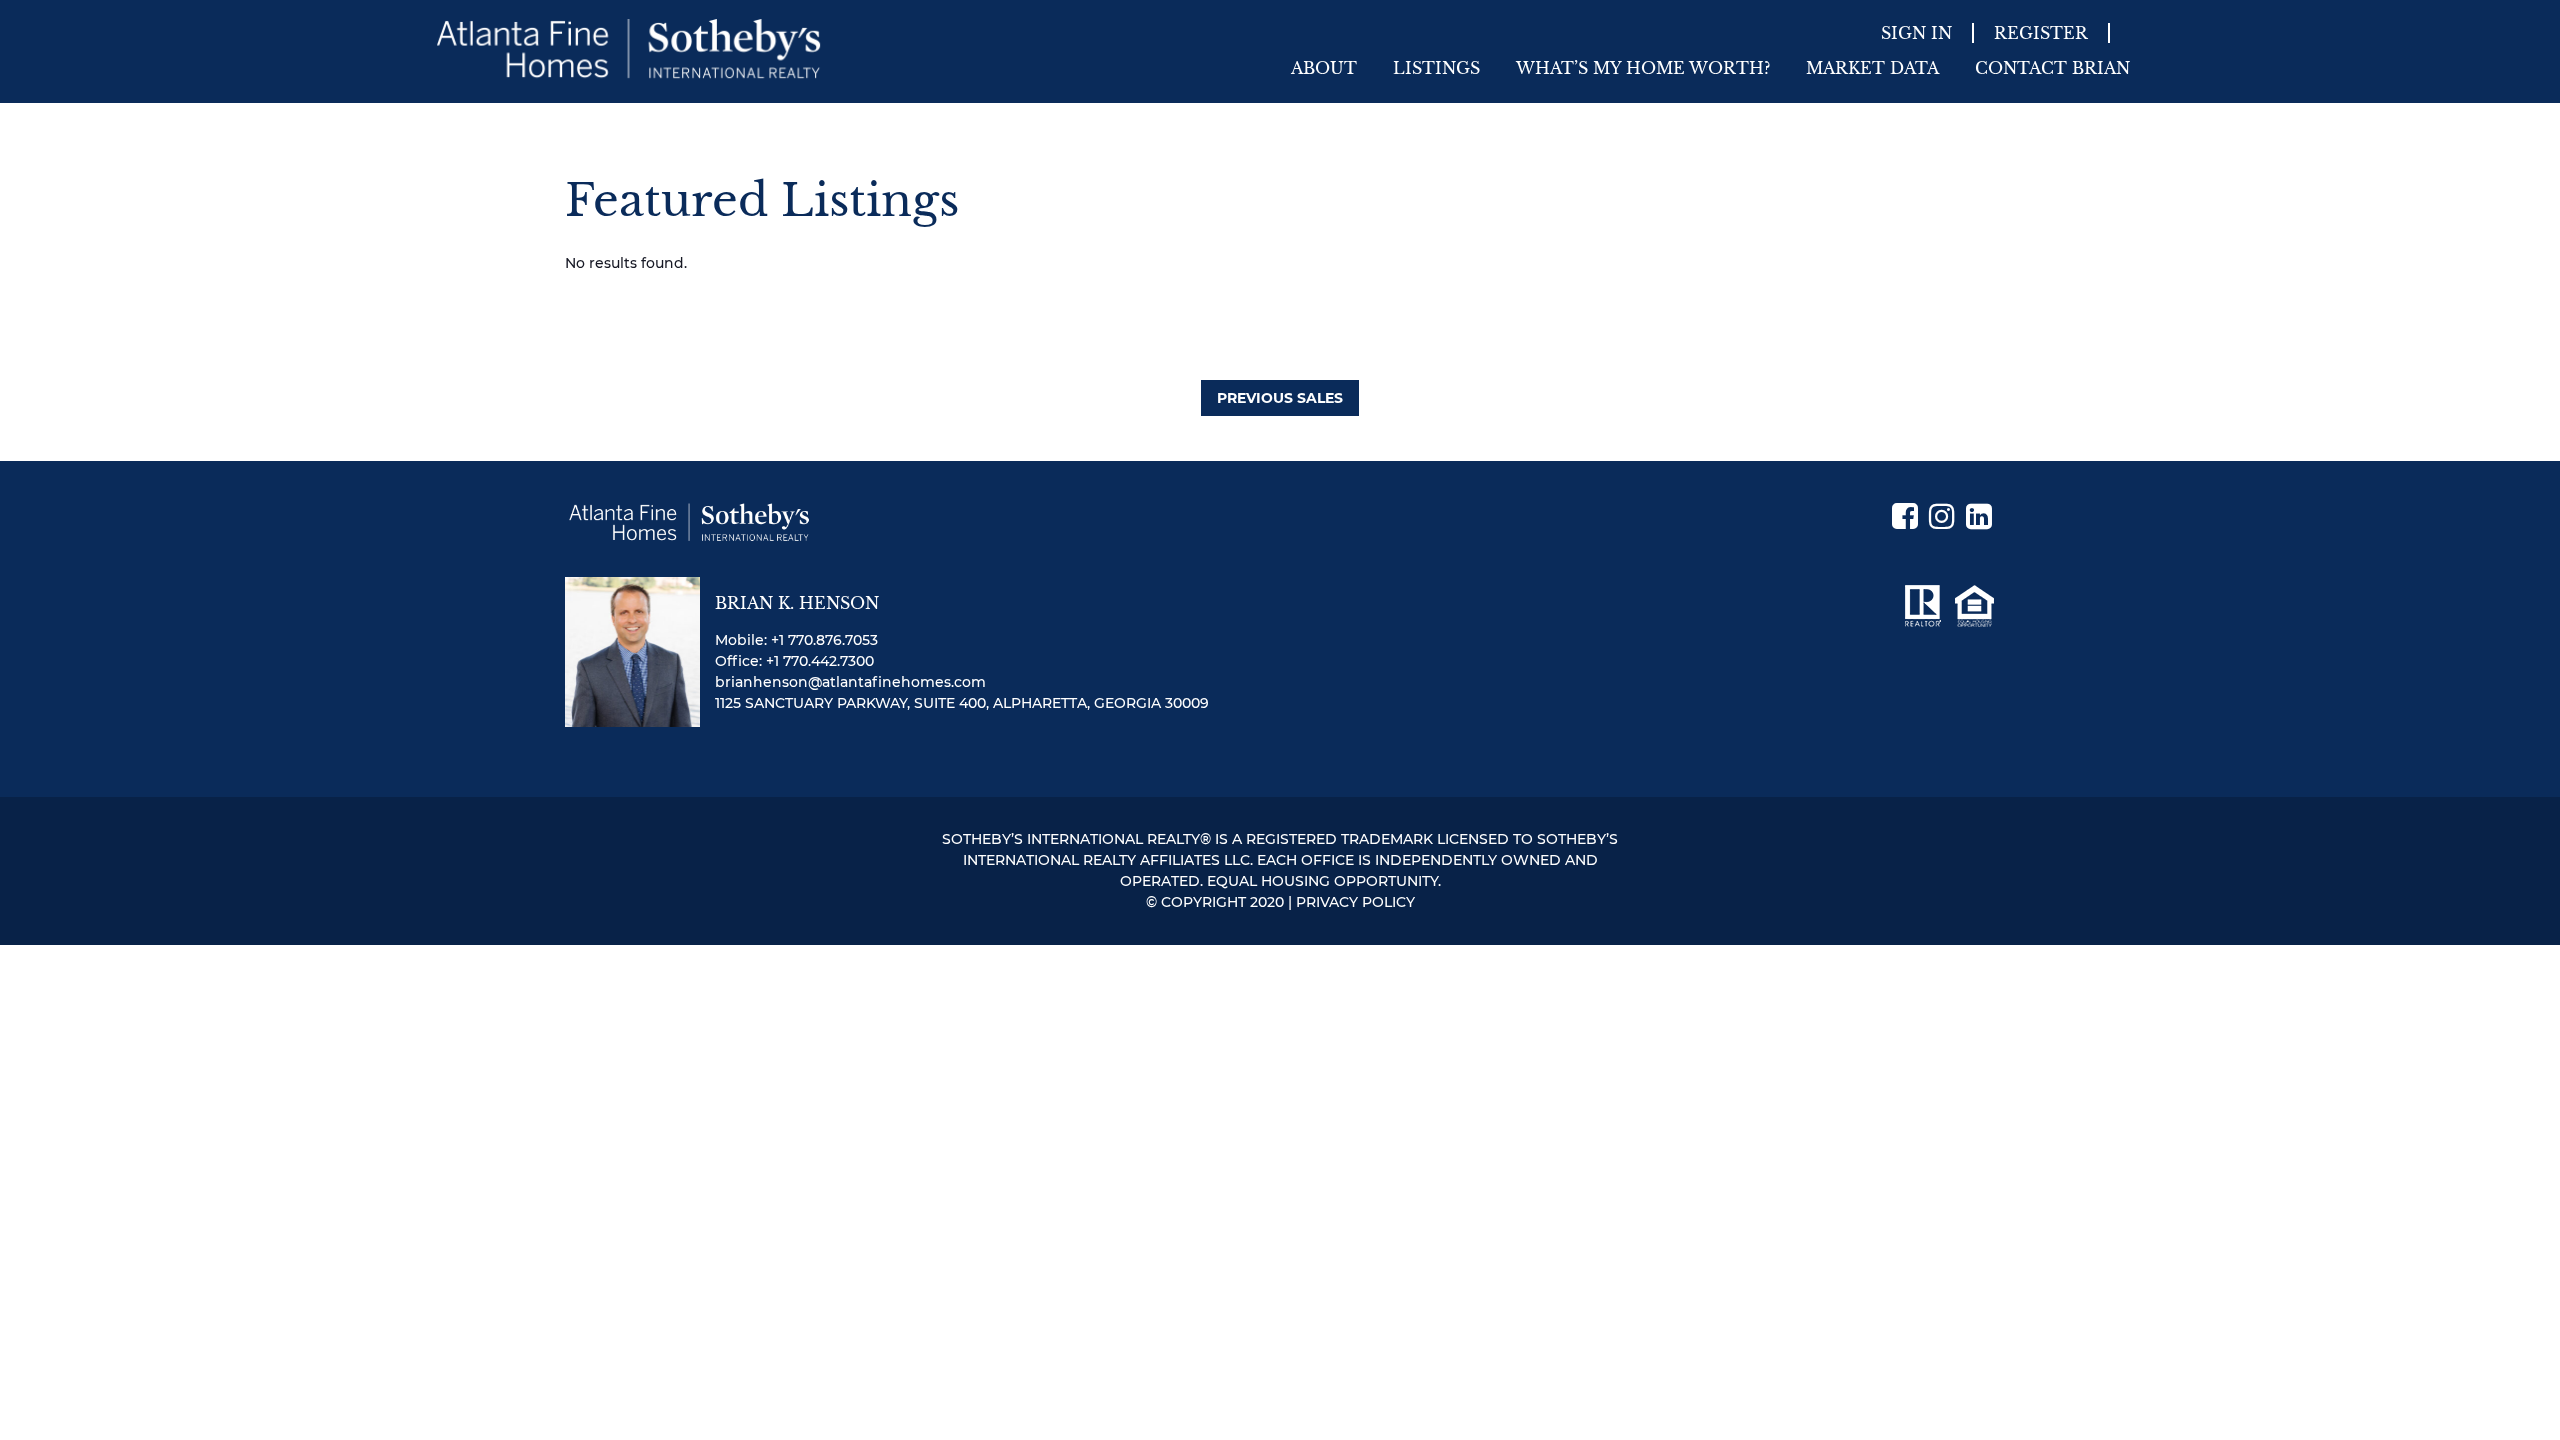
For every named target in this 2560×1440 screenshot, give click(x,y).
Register (2041, 33)
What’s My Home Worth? (1643, 68)
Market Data (1872, 68)
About (1324, 68)
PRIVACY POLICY (1355, 902)
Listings (1436, 68)
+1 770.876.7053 (824, 640)
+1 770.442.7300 (820, 661)
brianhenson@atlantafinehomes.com (850, 682)
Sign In (1916, 33)
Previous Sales (1280, 398)
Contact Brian (2052, 68)
